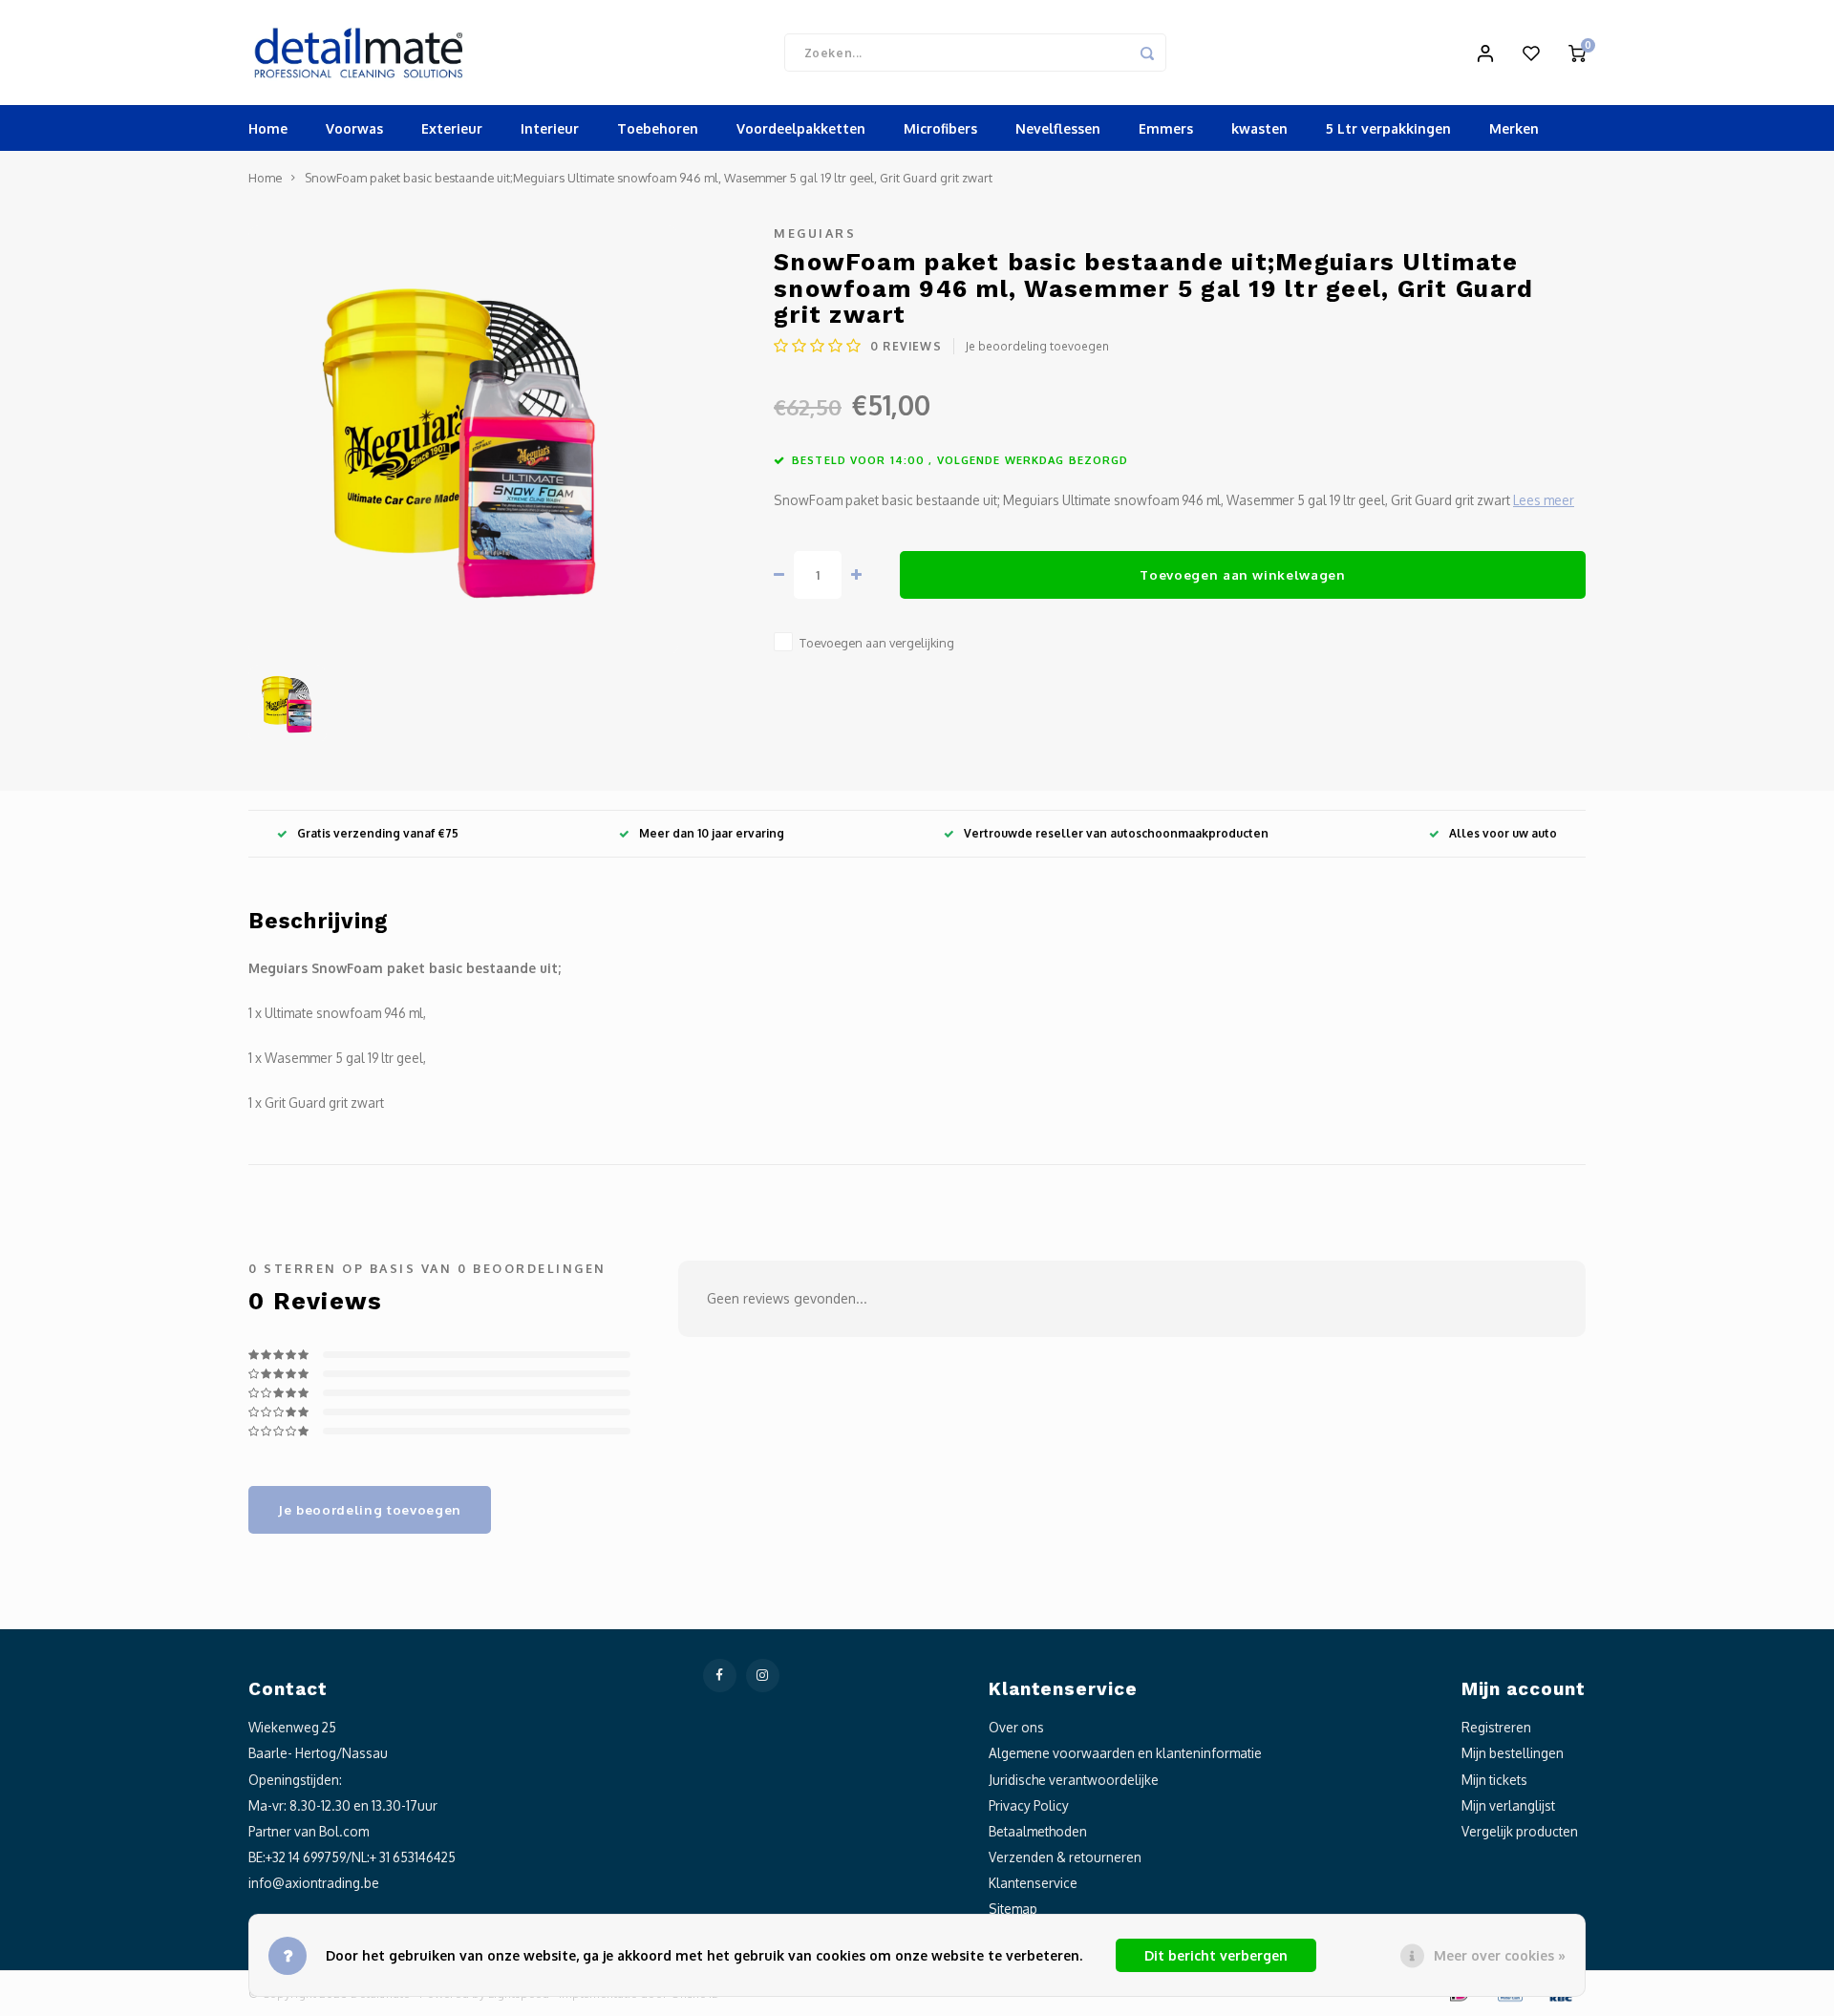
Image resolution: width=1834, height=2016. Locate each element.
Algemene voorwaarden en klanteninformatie (1125, 1753)
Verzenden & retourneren (1065, 1857)
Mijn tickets (1494, 1780)
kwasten (1259, 128)
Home (268, 128)
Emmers (1166, 128)
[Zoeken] (1147, 53)
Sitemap (1013, 1909)
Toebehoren (658, 128)
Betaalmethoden (1038, 1831)
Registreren (1496, 1727)
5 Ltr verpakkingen (1388, 128)
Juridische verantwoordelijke (1074, 1780)
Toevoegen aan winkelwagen (1243, 574)
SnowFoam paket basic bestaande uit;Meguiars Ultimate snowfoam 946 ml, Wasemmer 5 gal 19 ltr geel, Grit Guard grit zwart (649, 178)
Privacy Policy (1029, 1805)
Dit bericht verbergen (1216, 1955)
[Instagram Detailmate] (763, 1676)
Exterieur (452, 128)
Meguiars (815, 233)
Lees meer (1544, 500)
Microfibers (940, 128)
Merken (1514, 128)
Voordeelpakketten (801, 128)
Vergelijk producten (1520, 1831)
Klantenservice (1033, 1883)
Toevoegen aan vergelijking (877, 643)
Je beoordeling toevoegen (1037, 346)
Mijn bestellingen (1513, 1753)
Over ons (1016, 1727)
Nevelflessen (1058, 128)
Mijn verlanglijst (1508, 1805)
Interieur (550, 128)
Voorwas (354, 128)
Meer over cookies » (1500, 1955)
